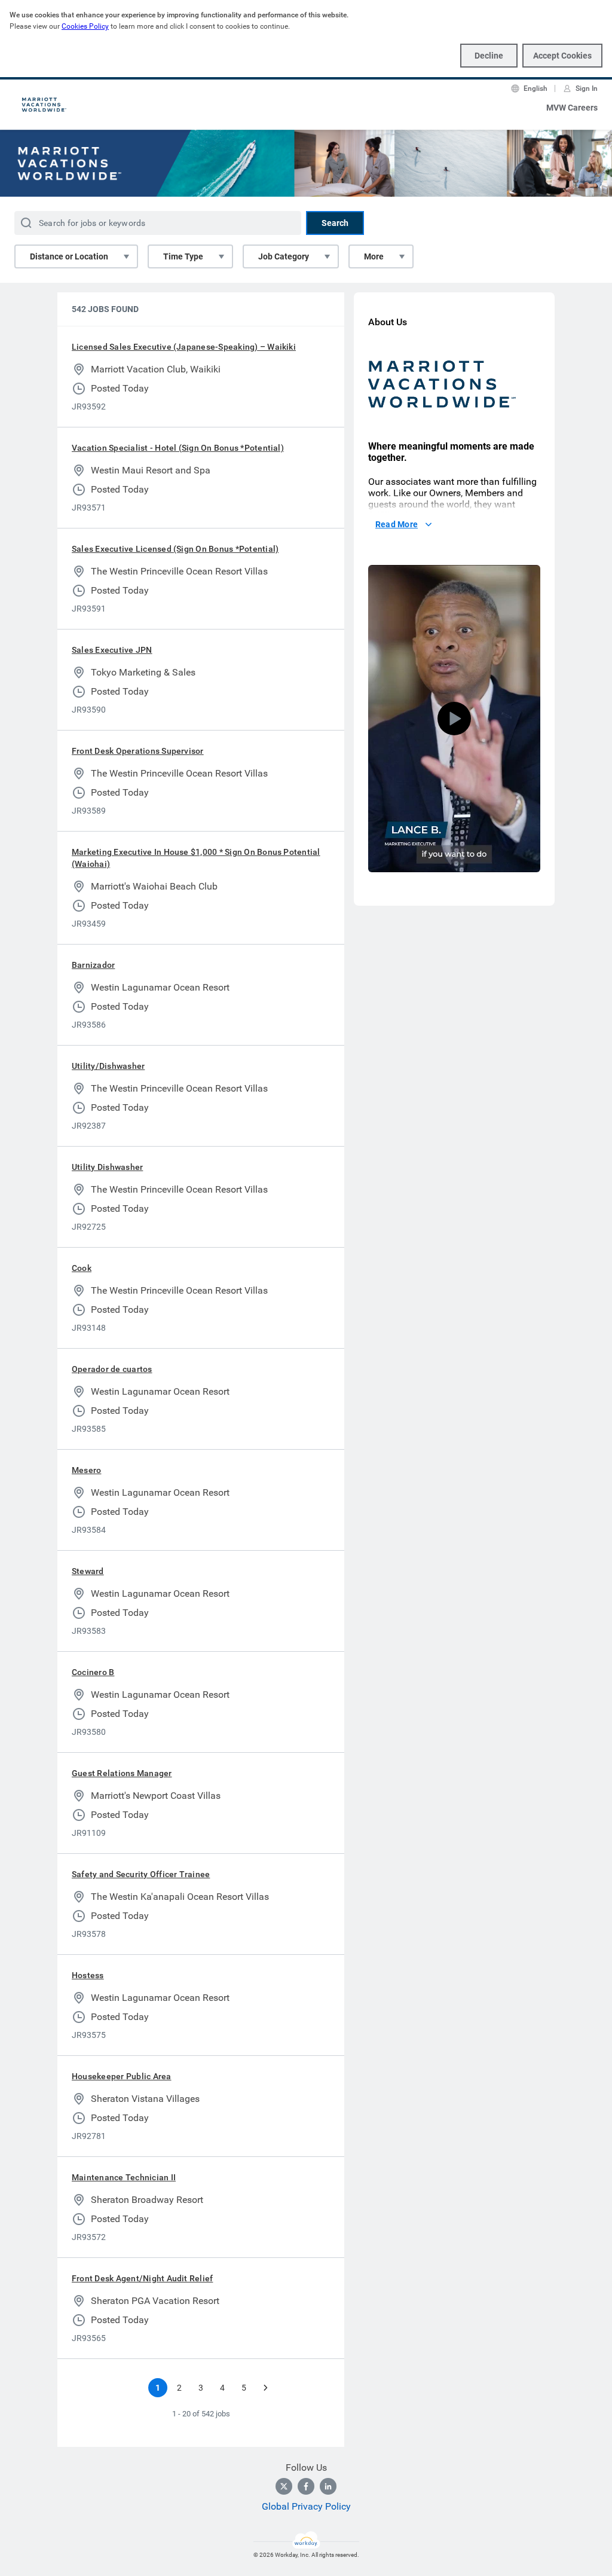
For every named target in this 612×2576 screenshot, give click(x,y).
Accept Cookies (562, 56)
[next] (265, 2388)
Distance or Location (69, 256)
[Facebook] (306, 2486)
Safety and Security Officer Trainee (141, 1874)
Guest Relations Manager (122, 1773)
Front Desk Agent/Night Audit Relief (142, 2278)
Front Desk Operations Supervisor (138, 751)
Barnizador (93, 965)
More (374, 256)
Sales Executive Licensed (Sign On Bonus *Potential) (175, 549)
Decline (489, 56)
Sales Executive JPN (112, 650)
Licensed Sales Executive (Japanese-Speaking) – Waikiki (184, 347)
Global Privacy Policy (306, 2506)
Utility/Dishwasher (108, 1066)
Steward (88, 1571)
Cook (82, 1268)
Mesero (86, 1470)
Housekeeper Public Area (122, 2076)
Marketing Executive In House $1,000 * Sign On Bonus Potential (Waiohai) (196, 858)
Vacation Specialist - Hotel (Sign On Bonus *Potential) (178, 448)
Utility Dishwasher (107, 1167)
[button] (454, 719)
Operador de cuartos (112, 1369)
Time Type (183, 256)
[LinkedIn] (328, 2486)
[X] (284, 2486)
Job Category (284, 256)
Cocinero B (93, 1672)
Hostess (88, 1975)
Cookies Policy (85, 26)
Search (335, 223)
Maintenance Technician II (124, 2177)
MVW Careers (572, 108)
